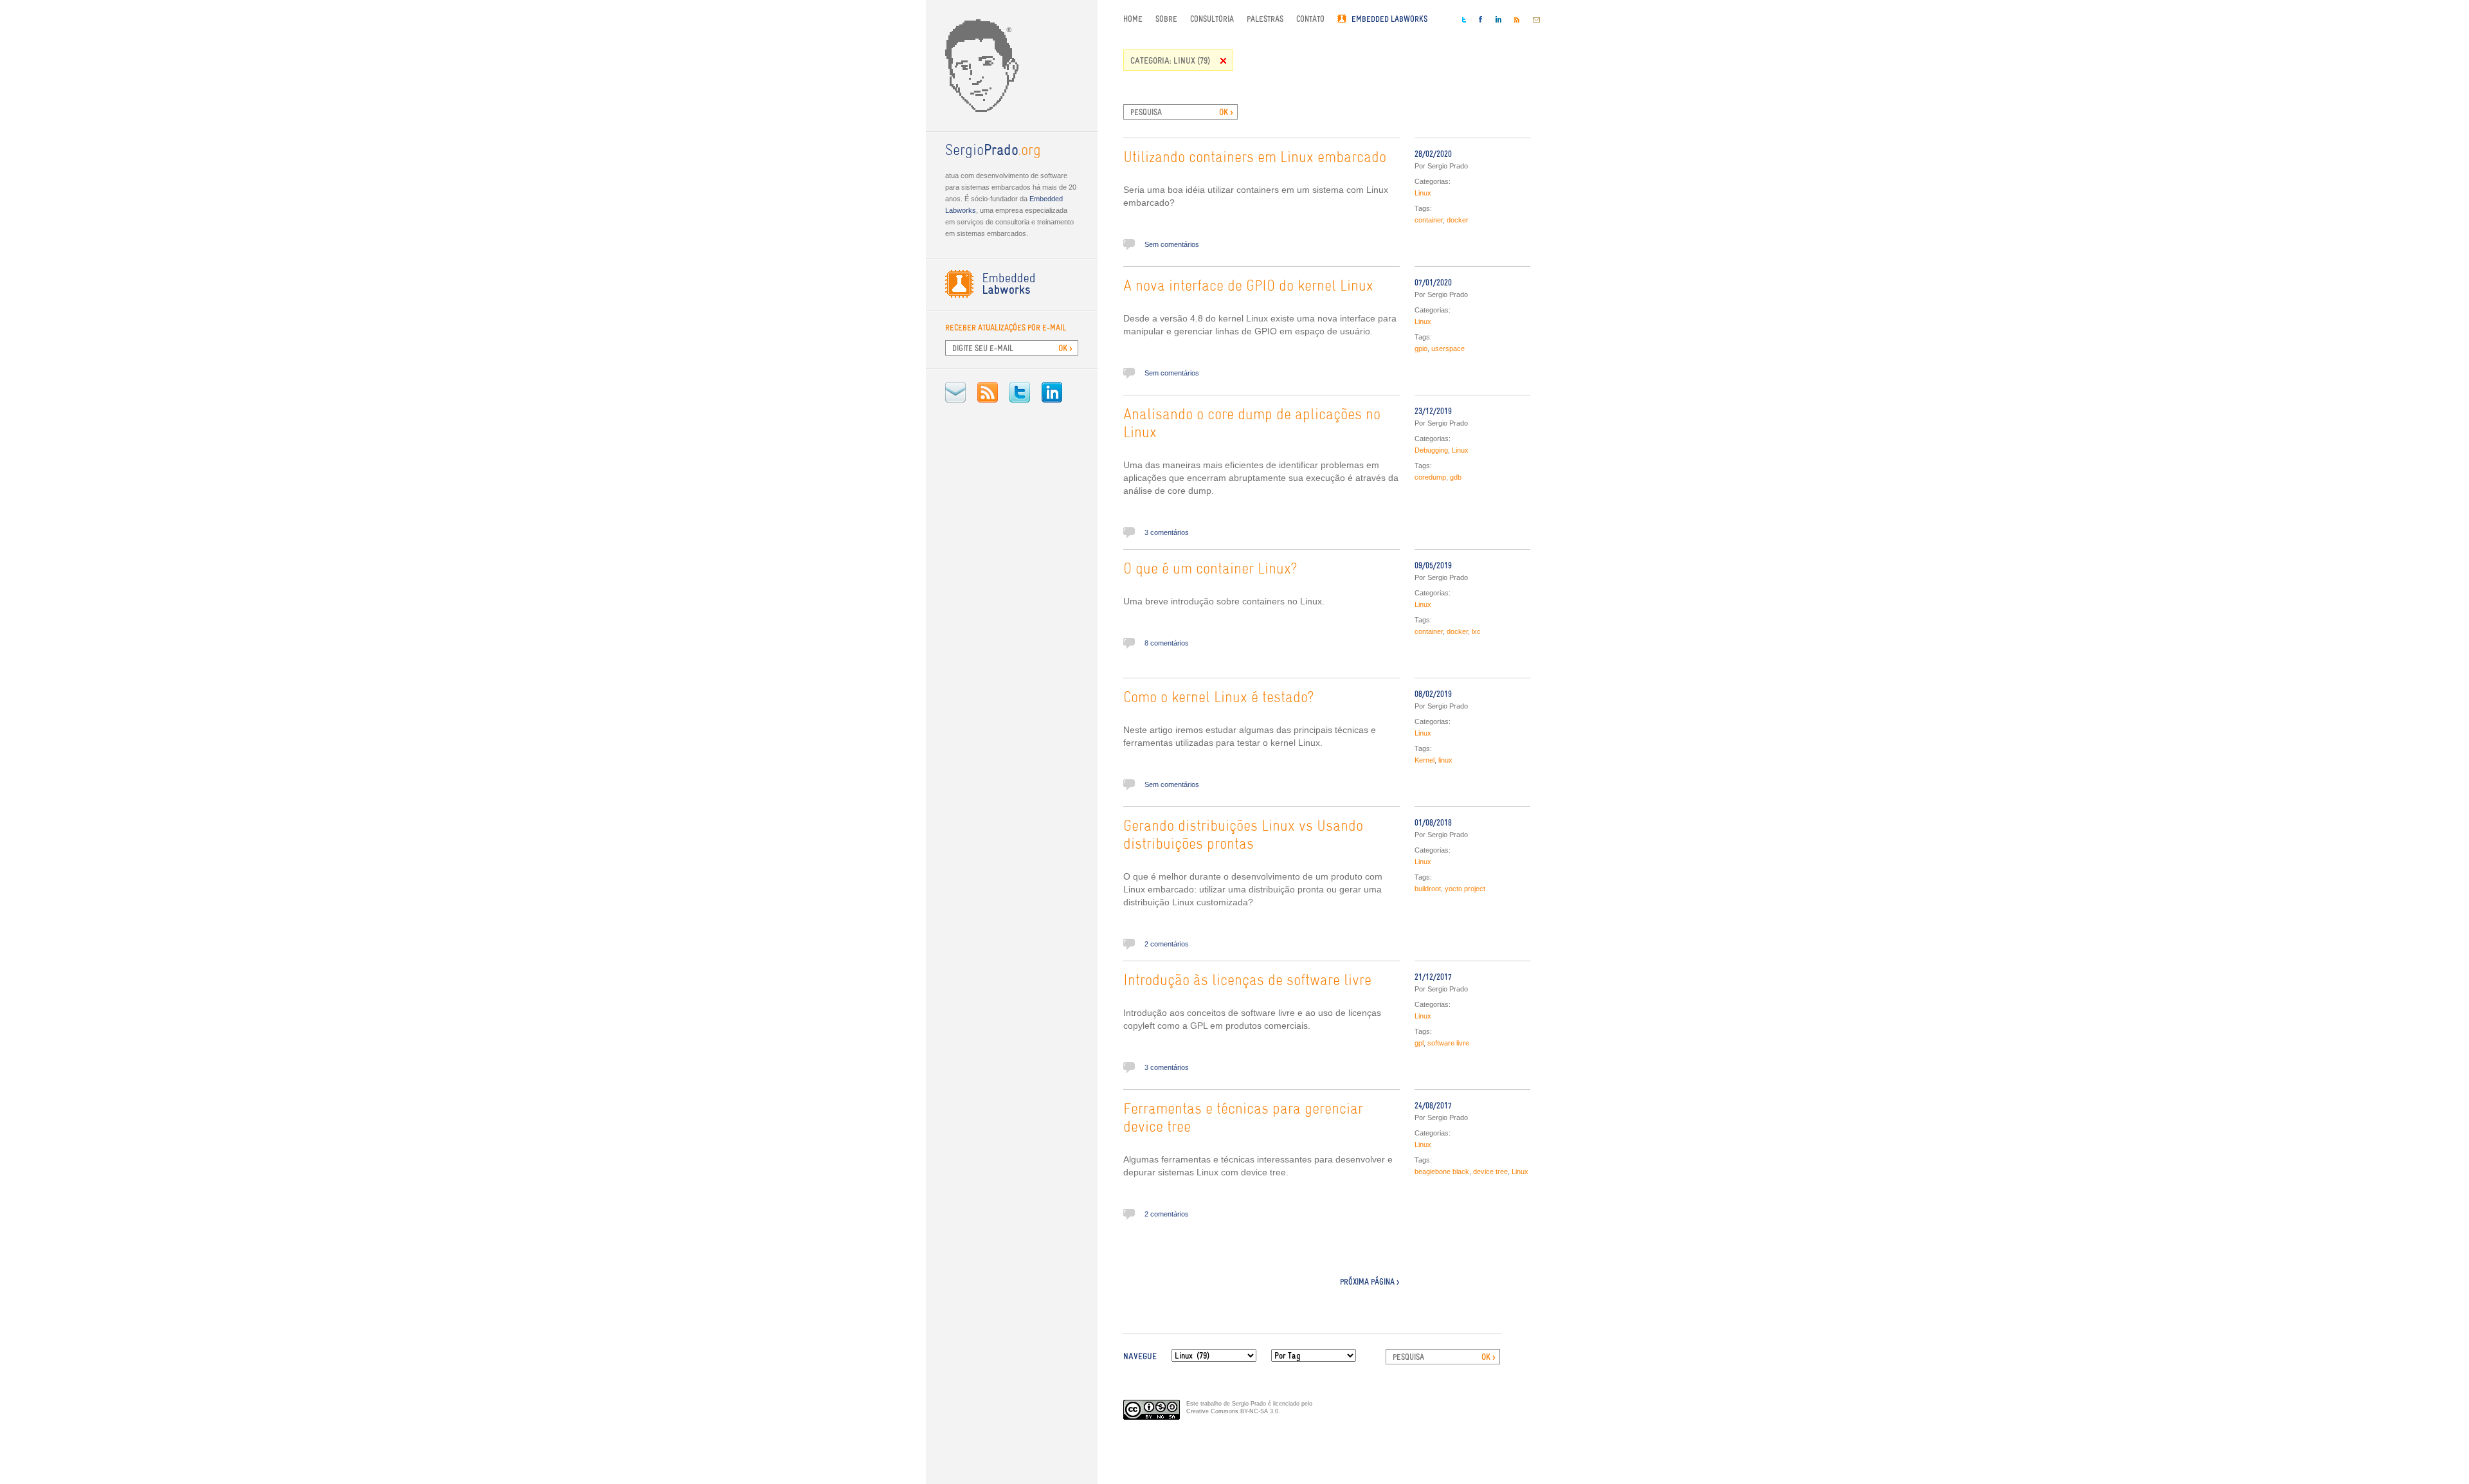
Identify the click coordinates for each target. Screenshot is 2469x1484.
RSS (988, 392)
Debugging (1431, 450)
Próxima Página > (1370, 1282)
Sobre (1166, 19)
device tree (1490, 1172)
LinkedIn (1052, 392)
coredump (1430, 477)
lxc (1476, 631)
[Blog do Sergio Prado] (1012, 66)
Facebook (1481, 19)
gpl (1419, 1043)
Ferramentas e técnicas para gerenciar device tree (1243, 1119)
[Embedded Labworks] (1012, 284)
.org (993, 151)
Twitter (1020, 392)
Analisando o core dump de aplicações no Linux (1252, 424)
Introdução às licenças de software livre (1247, 981)
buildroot (1428, 889)
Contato (1310, 19)
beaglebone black (1442, 1172)
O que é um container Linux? (1210, 570)
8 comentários (1167, 643)
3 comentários (1167, 532)
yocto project (1465, 889)
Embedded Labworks (1389, 19)
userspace (1448, 348)
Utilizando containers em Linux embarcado (1255, 158)
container (1429, 220)
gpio (1421, 348)
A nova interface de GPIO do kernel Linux (1248, 287)
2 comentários (1167, 944)
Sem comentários (1172, 244)
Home (1133, 19)
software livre (1448, 1043)
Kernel (1424, 760)
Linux (1423, 193)
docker (1458, 220)
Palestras (1265, 19)
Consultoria (1212, 19)
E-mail (955, 392)
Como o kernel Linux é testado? (1219, 698)
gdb (1456, 477)
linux (1445, 760)
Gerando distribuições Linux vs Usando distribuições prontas (1243, 836)
